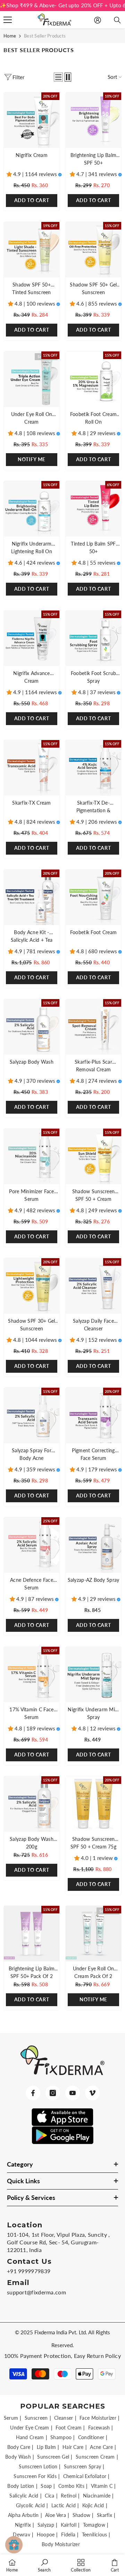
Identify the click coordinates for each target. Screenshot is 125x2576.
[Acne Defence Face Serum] (32, 1545)
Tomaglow (94, 2525)
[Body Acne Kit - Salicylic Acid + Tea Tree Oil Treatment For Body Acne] (32, 897)
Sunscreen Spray (83, 2466)
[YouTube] (73, 2093)
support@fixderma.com (36, 2292)
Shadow (82, 2515)
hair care (73, 2447)
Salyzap (46, 2525)
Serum (11, 2418)
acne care (101, 2447)
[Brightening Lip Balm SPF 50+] (93, 120)
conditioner (91, 2437)
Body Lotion (21, 2486)
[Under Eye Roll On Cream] (32, 379)
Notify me (32, 459)
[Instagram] (53, 2093)
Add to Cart (32, 200)
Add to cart (94, 459)
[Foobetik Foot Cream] (93, 897)
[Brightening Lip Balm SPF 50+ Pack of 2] (32, 1934)
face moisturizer (98, 2418)
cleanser (64, 2418)
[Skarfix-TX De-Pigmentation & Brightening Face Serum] (93, 768)
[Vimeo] (92, 2093)
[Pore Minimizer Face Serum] (32, 1156)
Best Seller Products (45, 36)
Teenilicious (95, 2535)
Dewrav (22, 2535)
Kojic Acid (93, 2505)
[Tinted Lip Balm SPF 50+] (93, 509)
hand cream (30, 2437)
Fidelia (68, 2535)
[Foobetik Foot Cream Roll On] (93, 379)
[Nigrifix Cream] (32, 120)
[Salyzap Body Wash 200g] (32, 1804)
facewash (99, 2428)
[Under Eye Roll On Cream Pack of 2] (93, 1934)
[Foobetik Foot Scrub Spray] (93, 638)
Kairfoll (69, 2525)
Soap (46, 2486)
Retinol (69, 2496)
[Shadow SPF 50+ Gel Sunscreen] (93, 250)
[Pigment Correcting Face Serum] (93, 1415)
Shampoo (61, 2437)
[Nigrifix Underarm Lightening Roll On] (32, 509)
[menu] (8, 20)
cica (49, 2496)
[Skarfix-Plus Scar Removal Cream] (93, 1027)
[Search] (117, 20)
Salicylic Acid (24, 2496)
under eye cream (30, 2428)
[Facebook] (33, 2093)
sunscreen (36, 2418)
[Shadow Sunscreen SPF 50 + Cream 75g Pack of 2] (93, 1804)
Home (10, 36)
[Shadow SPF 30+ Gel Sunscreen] (32, 1286)
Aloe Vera (56, 2515)
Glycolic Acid (30, 2505)
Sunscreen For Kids (35, 2476)
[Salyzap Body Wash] (32, 1027)
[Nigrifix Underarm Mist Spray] (93, 1675)
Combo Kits (71, 2486)
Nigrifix (23, 2525)
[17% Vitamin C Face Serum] (32, 1675)
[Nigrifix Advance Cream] (32, 638)
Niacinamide (97, 2496)
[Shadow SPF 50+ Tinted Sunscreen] (32, 250)
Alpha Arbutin (23, 2515)
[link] (44, 2565)
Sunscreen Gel (53, 2457)
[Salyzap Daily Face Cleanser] (93, 1286)
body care (19, 2447)
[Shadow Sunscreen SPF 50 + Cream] (93, 1156)
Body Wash (18, 2457)
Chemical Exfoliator (85, 2476)
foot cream (69, 2428)
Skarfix (105, 2515)
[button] (58, 77)
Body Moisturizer (61, 2544)
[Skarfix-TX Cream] (32, 768)
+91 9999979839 (29, 2271)
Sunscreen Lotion (38, 2466)
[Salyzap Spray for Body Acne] (32, 1415)
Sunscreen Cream (95, 2457)
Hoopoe (46, 2535)
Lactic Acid (64, 2505)
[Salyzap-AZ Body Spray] (93, 1545)
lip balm (46, 2447)
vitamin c (102, 2486)
